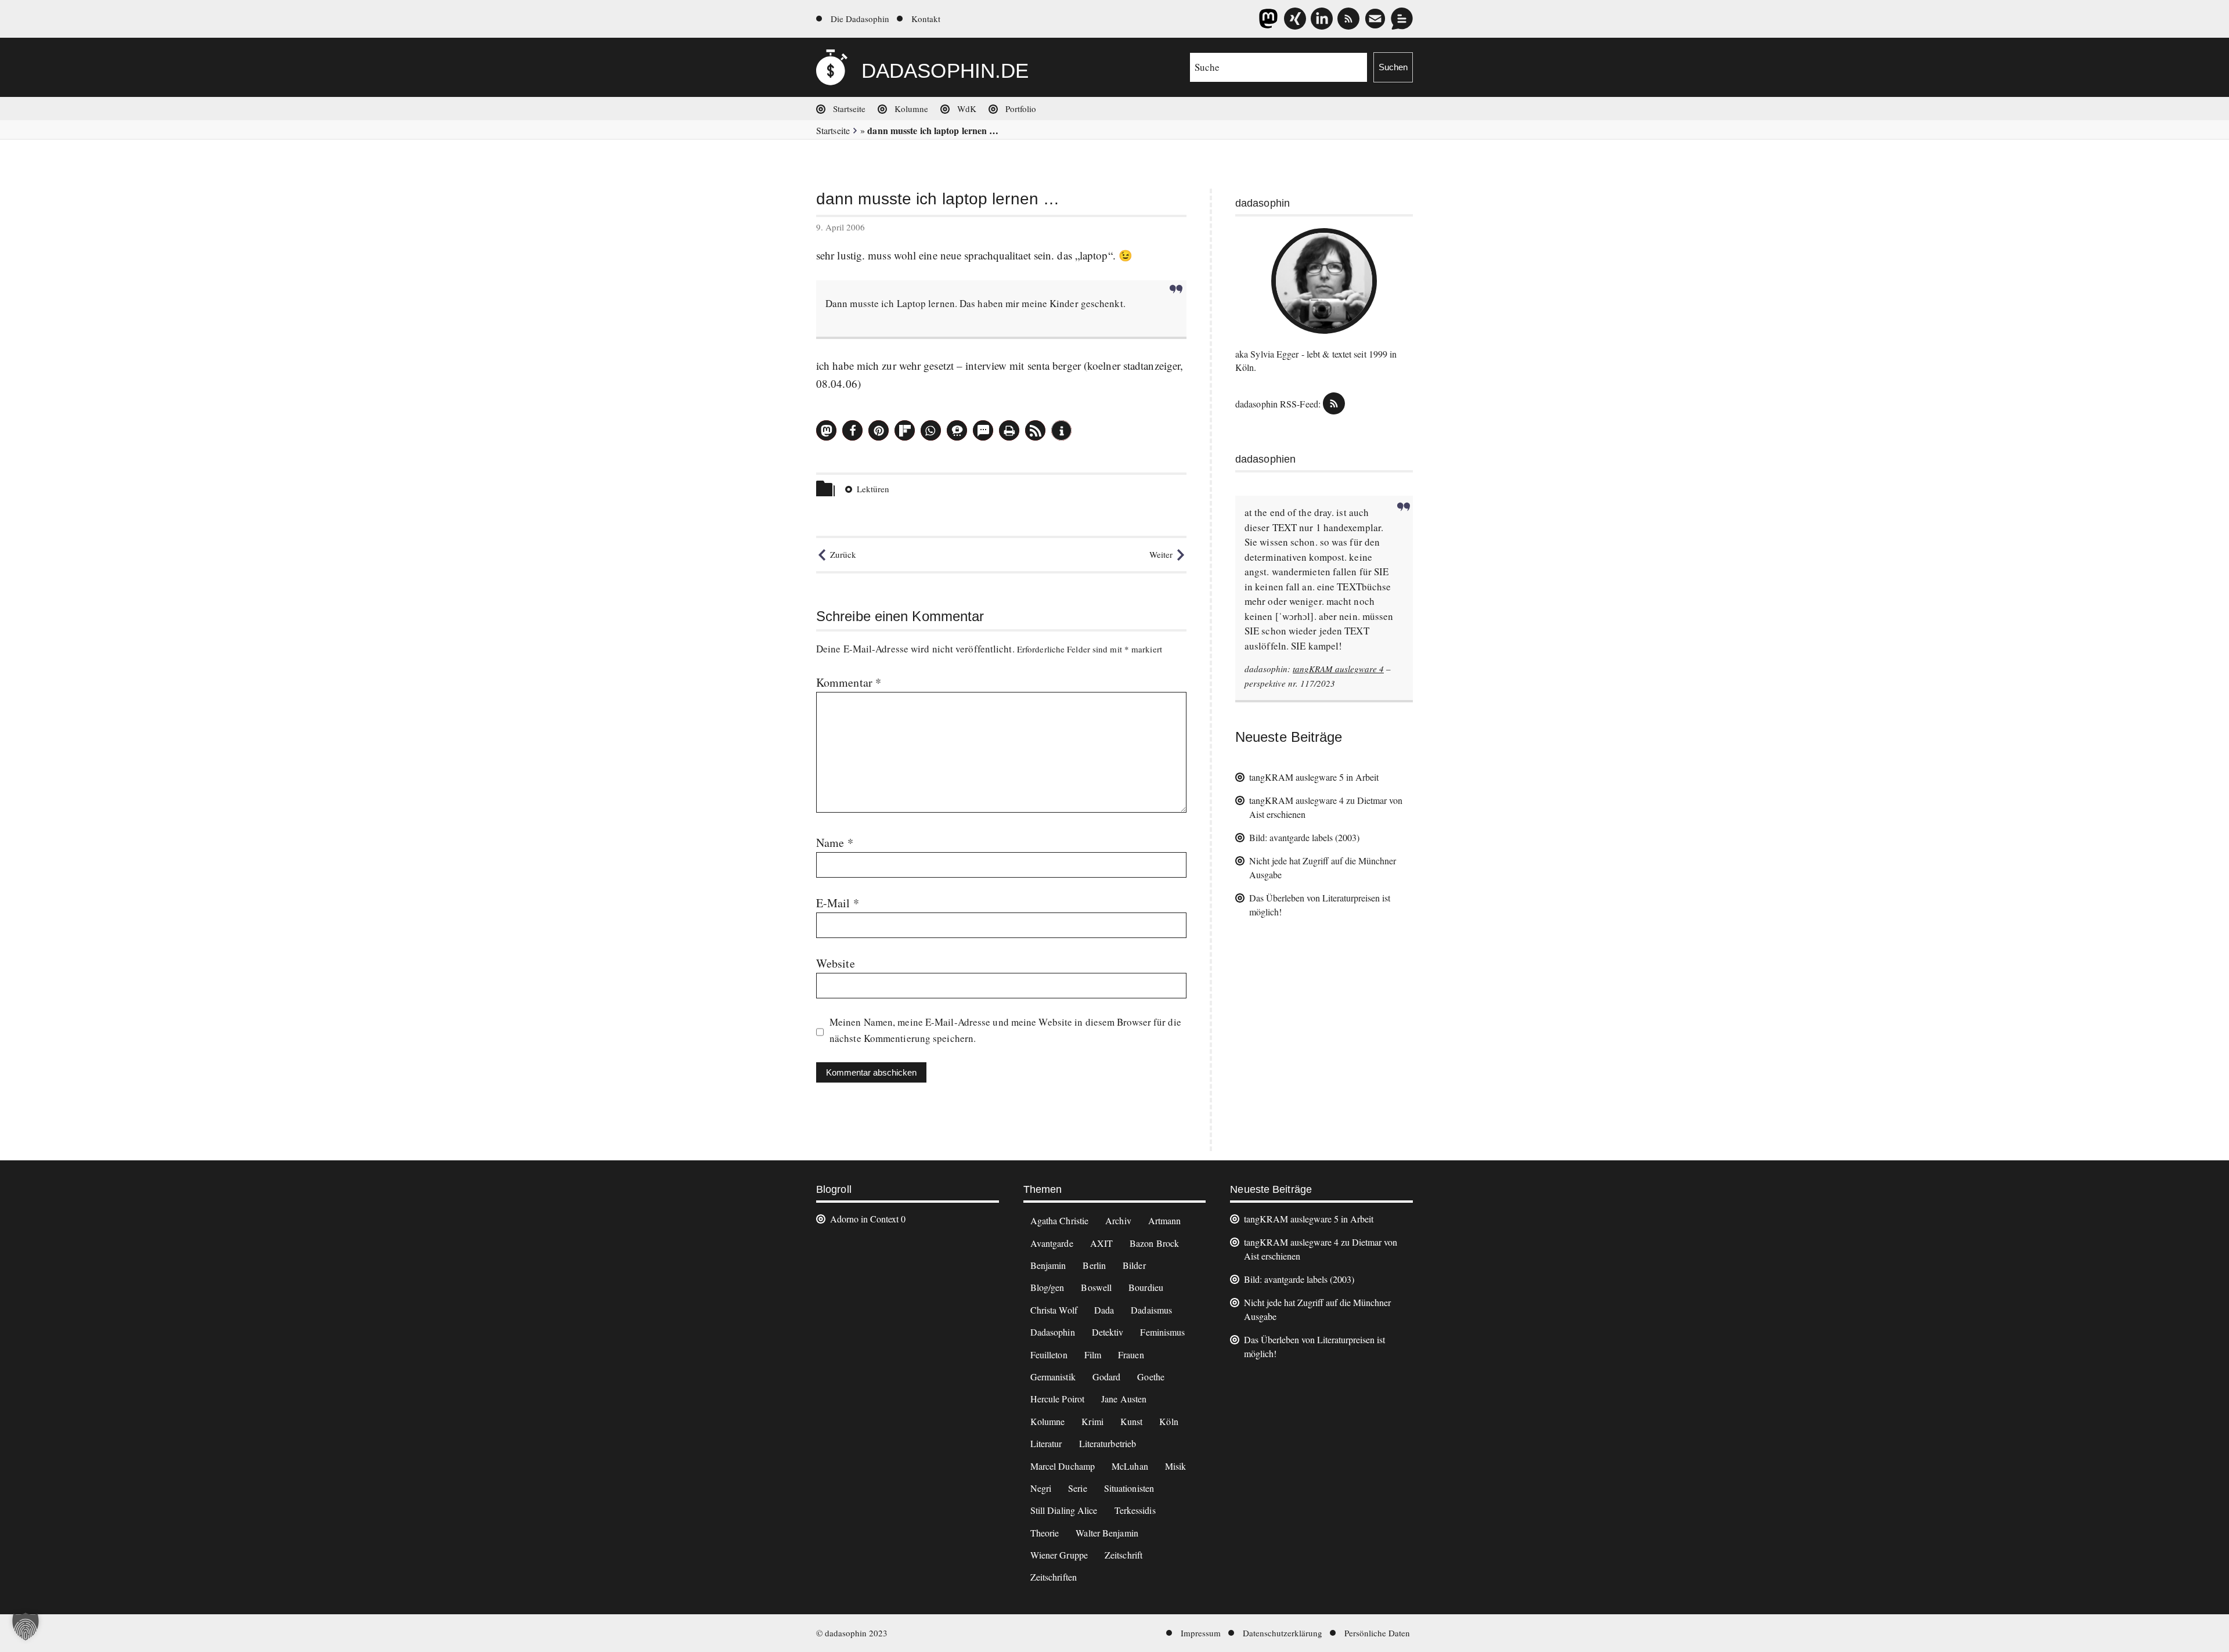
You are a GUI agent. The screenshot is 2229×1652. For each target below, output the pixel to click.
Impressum (1201, 1633)
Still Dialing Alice (1064, 1510)
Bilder (1134, 1265)
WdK (967, 109)
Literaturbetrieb (1108, 1443)
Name (835, 843)
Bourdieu (1146, 1287)
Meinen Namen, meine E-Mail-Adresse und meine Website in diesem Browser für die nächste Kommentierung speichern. (1005, 1030)
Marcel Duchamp (1063, 1466)
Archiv (1118, 1220)
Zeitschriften (1054, 1577)
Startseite (849, 109)
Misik (1176, 1466)
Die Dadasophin (860, 19)
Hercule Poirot (1057, 1399)
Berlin (1094, 1265)
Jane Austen (1124, 1399)
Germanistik (1053, 1377)
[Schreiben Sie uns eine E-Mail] (1375, 19)
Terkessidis (1135, 1510)
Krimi (1092, 1421)
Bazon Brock (1154, 1243)
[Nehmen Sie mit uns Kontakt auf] (1402, 19)
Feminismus (1162, 1332)
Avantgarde (1052, 1243)
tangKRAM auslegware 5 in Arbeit (1314, 777)
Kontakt (926, 19)
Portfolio (1021, 109)
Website (836, 963)
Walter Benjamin (1107, 1533)
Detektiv (1108, 1332)
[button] (826, 430)
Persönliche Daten (1377, 1633)
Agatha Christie (1060, 1220)
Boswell (1096, 1287)
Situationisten (1129, 1488)
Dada (1104, 1310)
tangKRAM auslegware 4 (1338, 669)
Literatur (1046, 1443)
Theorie (1045, 1533)
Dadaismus (1151, 1310)
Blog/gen (1047, 1287)
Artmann (1165, 1220)
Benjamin (1048, 1265)
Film (1093, 1355)
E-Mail (838, 903)
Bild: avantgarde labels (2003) (1304, 837)
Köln (1168, 1421)
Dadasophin (1053, 1332)
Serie (1078, 1488)
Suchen (1393, 67)
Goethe (1151, 1377)
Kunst (1132, 1421)
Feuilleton (1049, 1355)
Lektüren (873, 489)
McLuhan (1130, 1466)
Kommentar (849, 682)
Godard (1107, 1377)
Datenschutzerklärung (1283, 1633)
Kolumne (911, 109)
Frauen (1131, 1355)
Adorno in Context (864, 1219)
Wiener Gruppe (1059, 1555)
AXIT (1101, 1243)
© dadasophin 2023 (852, 1633)
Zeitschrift (1123, 1555)
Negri (1041, 1488)
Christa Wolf (1054, 1310)
